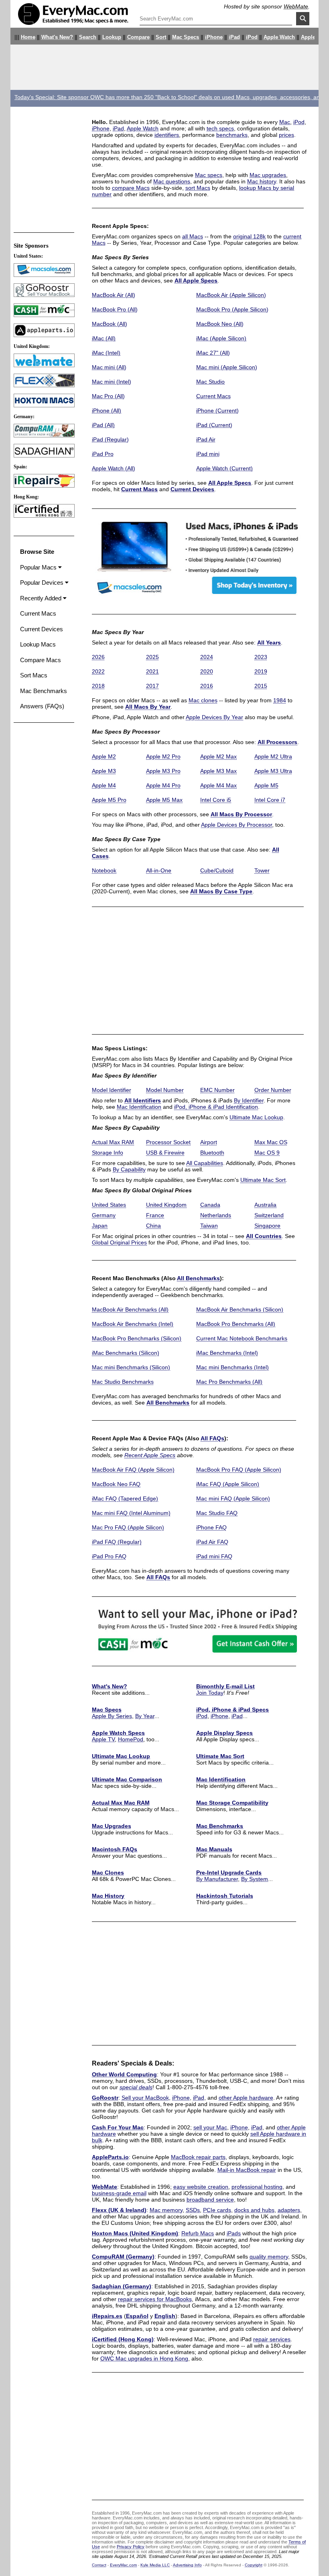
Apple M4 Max (218, 785)
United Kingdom (166, 1205)
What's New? (57, 37)
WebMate (296, 6)
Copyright (254, 2565)
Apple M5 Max (164, 800)
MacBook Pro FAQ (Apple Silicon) (239, 1470)
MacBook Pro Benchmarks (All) (236, 1324)
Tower (262, 870)
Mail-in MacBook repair (247, 2170)
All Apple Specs (196, 281)
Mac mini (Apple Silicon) (227, 367)
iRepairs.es (107, 2316)
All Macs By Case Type (221, 891)
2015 (261, 686)
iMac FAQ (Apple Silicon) (228, 1484)
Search (88, 37)
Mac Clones (108, 1873)
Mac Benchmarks (220, 1826)
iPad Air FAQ (212, 1542)
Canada (210, 1205)
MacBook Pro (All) (115, 309)
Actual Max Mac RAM (121, 1803)
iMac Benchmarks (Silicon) (126, 1353)
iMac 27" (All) (213, 353)
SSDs (193, 2210)
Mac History (108, 1896)
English (165, 2316)
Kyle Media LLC (155, 2565)
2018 (98, 686)
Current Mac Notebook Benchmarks (242, 1338)
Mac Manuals (214, 1849)
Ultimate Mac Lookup (256, 1117)
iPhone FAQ (211, 1527)
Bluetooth (212, 1153)
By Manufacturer (217, 1879)
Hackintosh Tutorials (225, 1896)
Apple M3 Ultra (273, 771)
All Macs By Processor (241, 814)
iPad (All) (103, 425)
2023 (261, 657)
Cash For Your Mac (118, 2127)
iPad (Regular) (110, 439)
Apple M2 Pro (163, 756)
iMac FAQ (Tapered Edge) (125, 1498)
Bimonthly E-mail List (225, 1686)
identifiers (167, 135)
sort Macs (198, 188)
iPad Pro (103, 454)
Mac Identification (139, 1107)
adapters (289, 2210)
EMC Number (217, 1090)
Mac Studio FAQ (217, 1513)
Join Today (210, 1693)
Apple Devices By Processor (237, 825)
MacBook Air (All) (114, 295)
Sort (161, 37)
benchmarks (232, 135)
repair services (272, 2339)
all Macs (193, 236)
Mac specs (209, 175)
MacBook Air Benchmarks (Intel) (133, 1324)
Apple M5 (266, 785)
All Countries (264, 1236)
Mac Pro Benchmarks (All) (229, 1382)
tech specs (220, 128)
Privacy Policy (131, 2547)
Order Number (273, 1090)
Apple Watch (279, 37)
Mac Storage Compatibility (232, 1803)
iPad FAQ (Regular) (117, 1542)
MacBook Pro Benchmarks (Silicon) (137, 1338)
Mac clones (203, 700)
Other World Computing (124, 2074)
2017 (152, 686)
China (153, 1226)
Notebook (104, 870)
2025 (152, 657)
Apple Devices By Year (214, 717)
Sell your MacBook (145, 2098)
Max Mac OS (271, 1142)
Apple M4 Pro (163, 785)
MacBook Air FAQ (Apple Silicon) (133, 1470)
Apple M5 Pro (109, 800)
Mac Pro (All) (108, 396)
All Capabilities (205, 1163)
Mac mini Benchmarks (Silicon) (131, 1367)
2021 (152, 671)
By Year (145, 1716)
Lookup (112, 37)
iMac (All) (104, 338)
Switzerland (269, 1215)
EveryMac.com (123, 2565)
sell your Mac (210, 2127)
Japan (100, 1226)
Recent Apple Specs (150, 1455)
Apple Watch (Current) (224, 468)
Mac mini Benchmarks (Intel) (233, 1367)
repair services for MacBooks (155, 2299)
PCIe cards (217, 2210)
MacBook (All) (110, 324)
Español (137, 2316)
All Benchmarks (198, 1278)
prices (286, 135)
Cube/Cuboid (217, 870)
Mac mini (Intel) (112, 382)
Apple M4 (104, 785)
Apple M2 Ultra (273, 756)
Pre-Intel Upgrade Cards (229, 1873)
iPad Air (206, 439)
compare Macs (131, 188)
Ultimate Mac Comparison (127, 1779)
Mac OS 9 (267, 1153)
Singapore (267, 1226)
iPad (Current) (214, 425)
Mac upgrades (268, 175)
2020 (207, 671)
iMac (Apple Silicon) (221, 338)
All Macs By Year (148, 707)
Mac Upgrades (112, 1826)
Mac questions (172, 181)
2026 (98, 657)
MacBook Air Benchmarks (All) (130, 1309)
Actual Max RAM (113, 1142)
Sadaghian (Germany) (122, 2286)
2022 (98, 671)
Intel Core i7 (270, 800)
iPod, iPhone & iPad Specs (233, 1710)
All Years (269, 642)
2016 (207, 686)
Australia (265, 1205)
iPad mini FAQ (214, 1556)
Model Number (165, 1090)
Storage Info (108, 1153)
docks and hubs (254, 2210)
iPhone (214, 37)
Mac (285, 122)
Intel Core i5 (216, 800)
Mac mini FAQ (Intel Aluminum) (131, 1513)
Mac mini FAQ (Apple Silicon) (233, 1498)
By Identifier (249, 1100)
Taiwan (209, 1226)
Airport (209, 1142)
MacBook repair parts (198, 2157)
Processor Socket (168, 1142)
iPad (234, 37)
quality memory (269, 2257)
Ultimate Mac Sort (263, 1180)
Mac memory (166, 2210)
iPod (252, 37)
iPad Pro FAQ (109, 1556)
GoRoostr (105, 2098)
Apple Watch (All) (114, 468)
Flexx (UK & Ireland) (119, 2210)
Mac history (262, 181)
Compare (138, 37)
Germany (104, 1215)
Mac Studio (210, 382)
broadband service (210, 2200)
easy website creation (201, 2187)
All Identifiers (143, 1100)
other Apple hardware (246, 2098)
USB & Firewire (165, 1153)
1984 (280, 700)
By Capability (129, 1169)
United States (109, 1205)
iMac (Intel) (106, 353)
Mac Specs (186, 37)
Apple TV (312, 37)
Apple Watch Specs (118, 1733)
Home (28, 37)
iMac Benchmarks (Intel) (227, 1353)
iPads (234, 2233)
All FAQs (212, 1438)
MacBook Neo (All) (220, 324)
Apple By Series (112, 1716)
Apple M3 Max (218, 771)
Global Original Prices (119, 1242)
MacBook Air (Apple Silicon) (231, 295)
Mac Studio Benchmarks (123, 1382)
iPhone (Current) (217, 411)
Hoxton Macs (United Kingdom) (135, 2233)
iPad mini (208, 454)
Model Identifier (112, 1090)
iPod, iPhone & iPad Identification (216, 1107)
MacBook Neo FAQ (116, 1484)
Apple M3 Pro (163, 771)
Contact (99, 2565)
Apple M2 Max (218, 756)
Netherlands (216, 1215)
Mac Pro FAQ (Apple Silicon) (128, 1527)
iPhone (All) (107, 411)
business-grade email (119, 2193)
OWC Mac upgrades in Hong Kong (144, 2358)
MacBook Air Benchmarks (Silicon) (240, 1309)
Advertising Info (187, 2565)
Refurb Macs (198, 2233)
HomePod (131, 1739)
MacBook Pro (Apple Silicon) (232, 309)
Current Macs (213, 396)
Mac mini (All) (109, 367)
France (155, 1215)
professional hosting (257, 2187)
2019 (261, 671)
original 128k (249, 236)
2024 (207, 657)
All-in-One (159, 870)
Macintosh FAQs (115, 1849)
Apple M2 (104, 756)
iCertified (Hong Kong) (123, 2339)
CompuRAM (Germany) (123, 2257)
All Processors (277, 742)
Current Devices (192, 489)
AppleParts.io (110, 2157)
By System (255, 1879)
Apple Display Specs (224, 1733)
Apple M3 (104, 771)
